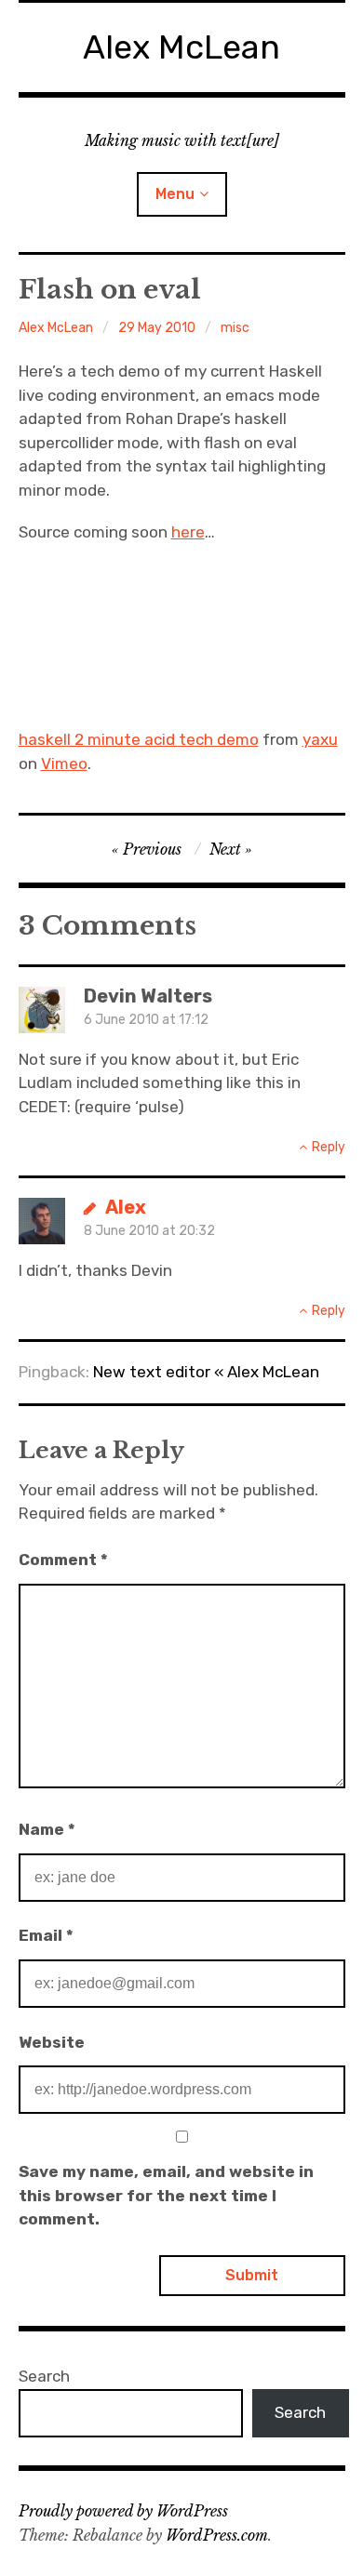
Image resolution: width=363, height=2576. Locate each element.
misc (235, 328)
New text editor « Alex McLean (206, 1372)
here (188, 532)
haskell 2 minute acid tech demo (139, 739)
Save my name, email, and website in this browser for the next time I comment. (166, 2195)
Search (44, 2376)
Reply (329, 1147)
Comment (63, 1560)
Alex (126, 1207)
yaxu (320, 739)
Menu (175, 194)
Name (47, 1829)
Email (46, 1935)
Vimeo (64, 764)
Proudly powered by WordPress (123, 2511)
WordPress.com (217, 2535)
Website (52, 2042)
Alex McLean (181, 47)
